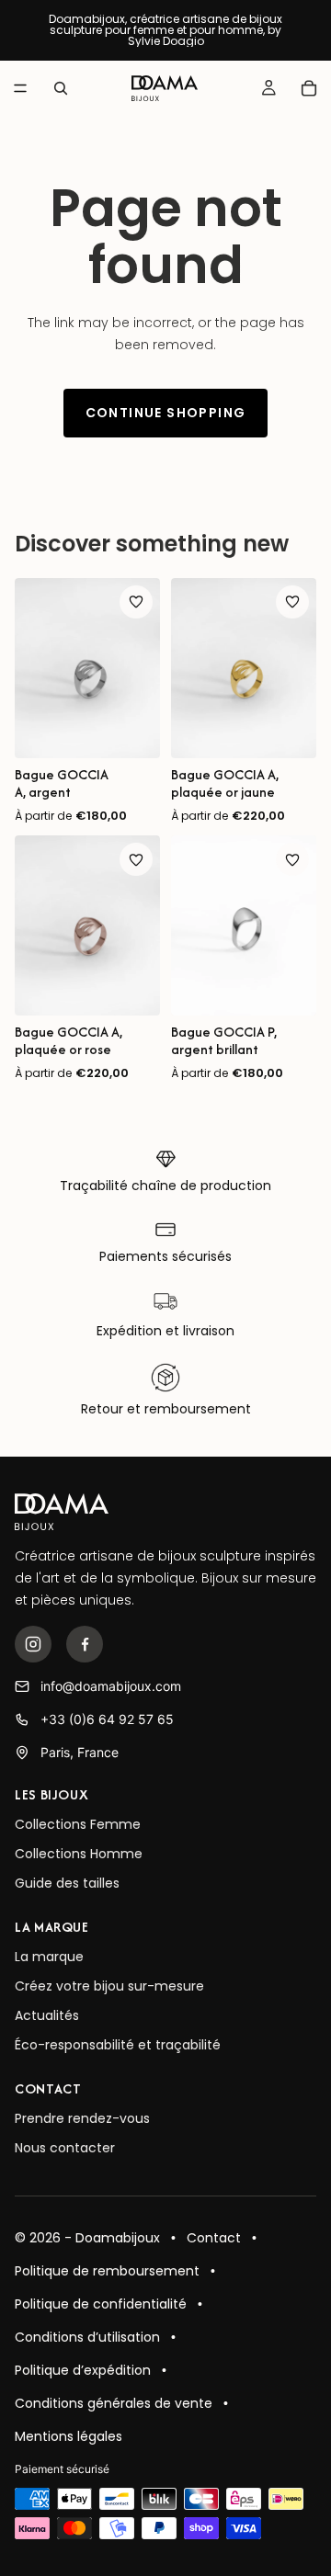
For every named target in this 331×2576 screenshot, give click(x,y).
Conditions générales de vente (114, 2403)
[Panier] (309, 88)
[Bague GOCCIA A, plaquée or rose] (87, 925)
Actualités (47, 2015)
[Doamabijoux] (62, 1512)
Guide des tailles (67, 1883)
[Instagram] (33, 1644)
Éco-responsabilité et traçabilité (118, 2045)
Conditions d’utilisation (87, 2337)
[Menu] (20, 88)
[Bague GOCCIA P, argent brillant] (244, 925)
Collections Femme (78, 1824)
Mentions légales (68, 2436)
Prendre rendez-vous (82, 2118)
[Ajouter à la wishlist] (136, 602)
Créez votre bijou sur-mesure (109, 1986)
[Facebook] (85, 1644)
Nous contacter (65, 2148)
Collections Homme (79, 1854)
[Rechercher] (61, 88)
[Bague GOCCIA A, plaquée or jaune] (244, 668)
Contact (214, 2238)
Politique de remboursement (107, 2271)
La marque (49, 1957)
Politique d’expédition (83, 2370)
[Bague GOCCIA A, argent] (87, 668)
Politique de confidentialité (101, 2304)
